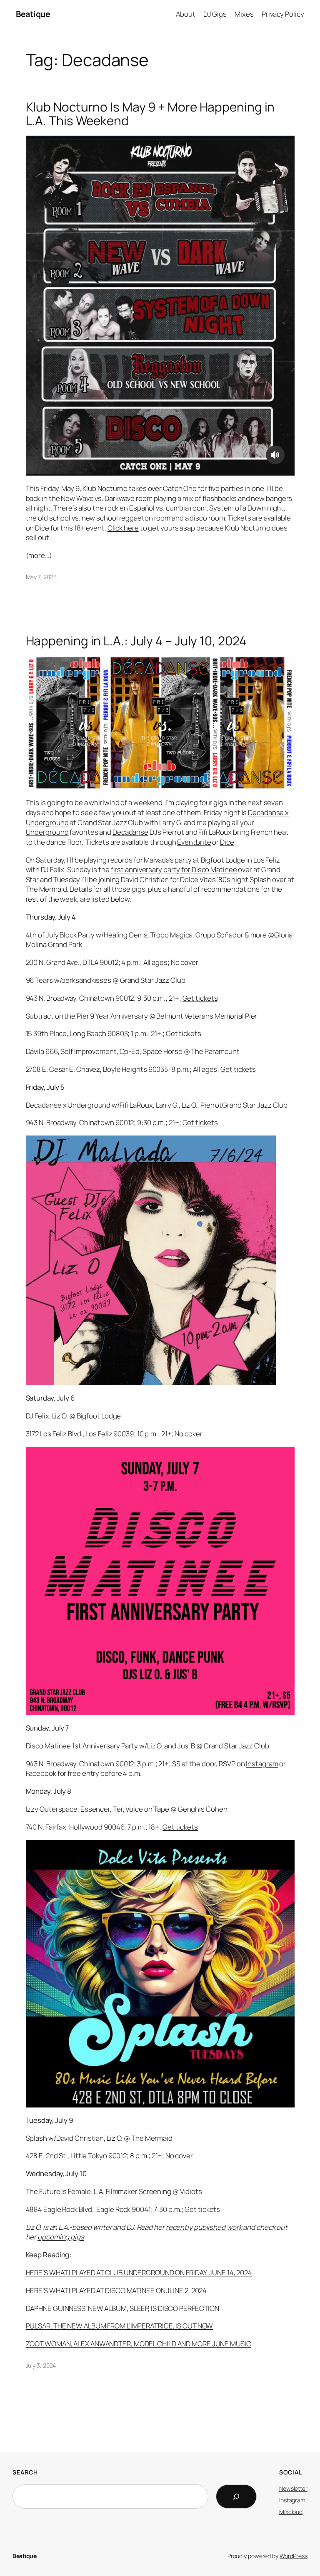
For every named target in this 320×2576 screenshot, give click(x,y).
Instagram (262, 1764)
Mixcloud (291, 2512)
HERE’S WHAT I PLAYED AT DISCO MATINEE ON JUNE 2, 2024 (116, 2290)
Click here (123, 528)
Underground (47, 832)
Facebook (41, 1773)
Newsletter (293, 2488)
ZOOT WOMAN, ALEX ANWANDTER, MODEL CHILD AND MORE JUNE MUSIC (139, 2344)
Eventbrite (194, 842)
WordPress (294, 2556)
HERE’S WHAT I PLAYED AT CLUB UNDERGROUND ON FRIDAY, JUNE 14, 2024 (139, 2272)
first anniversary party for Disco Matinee (175, 869)
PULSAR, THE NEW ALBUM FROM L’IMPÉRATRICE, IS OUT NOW (120, 2326)
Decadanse (130, 832)
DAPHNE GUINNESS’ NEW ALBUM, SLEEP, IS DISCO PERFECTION (123, 2308)
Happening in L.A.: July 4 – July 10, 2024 (136, 641)
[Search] (236, 2497)
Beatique (33, 14)
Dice (227, 842)
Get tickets (200, 998)
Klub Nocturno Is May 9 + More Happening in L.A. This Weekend (150, 114)
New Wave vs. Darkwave (98, 498)
